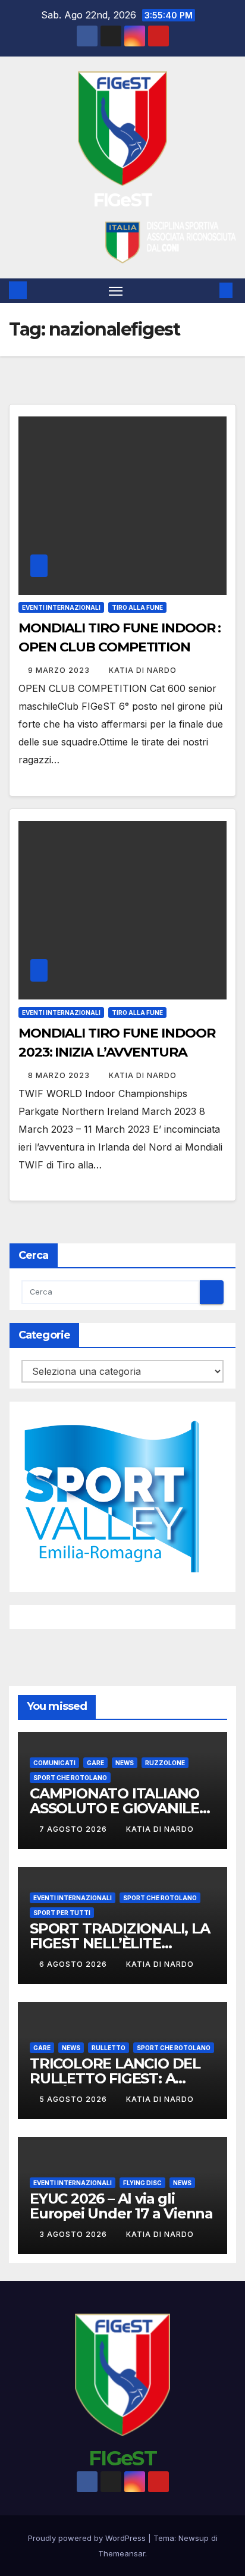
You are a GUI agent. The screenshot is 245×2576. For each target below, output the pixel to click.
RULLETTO (109, 2048)
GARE (95, 1763)
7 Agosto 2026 (74, 1829)
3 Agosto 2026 (74, 2234)
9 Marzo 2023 (60, 670)
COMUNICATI (54, 1763)
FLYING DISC (142, 2183)
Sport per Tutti (62, 1913)
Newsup (194, 2538)
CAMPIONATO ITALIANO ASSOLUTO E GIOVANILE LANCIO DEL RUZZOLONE (119, 1808)
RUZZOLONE (165, 1763)
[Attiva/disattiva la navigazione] (116, 291)
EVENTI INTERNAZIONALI (61, 607)
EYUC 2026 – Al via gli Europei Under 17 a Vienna (121, 2206)
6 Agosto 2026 (74, 1964)
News (125, 1763)
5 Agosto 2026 (74, 2099)
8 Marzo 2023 (60, 1075)
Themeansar (122, 2553)
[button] (208, 290)
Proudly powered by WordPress (88, 2538)
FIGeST (123, 200)
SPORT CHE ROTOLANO (70, 1778)
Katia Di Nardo (143, 670)
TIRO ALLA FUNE (137, 607)
